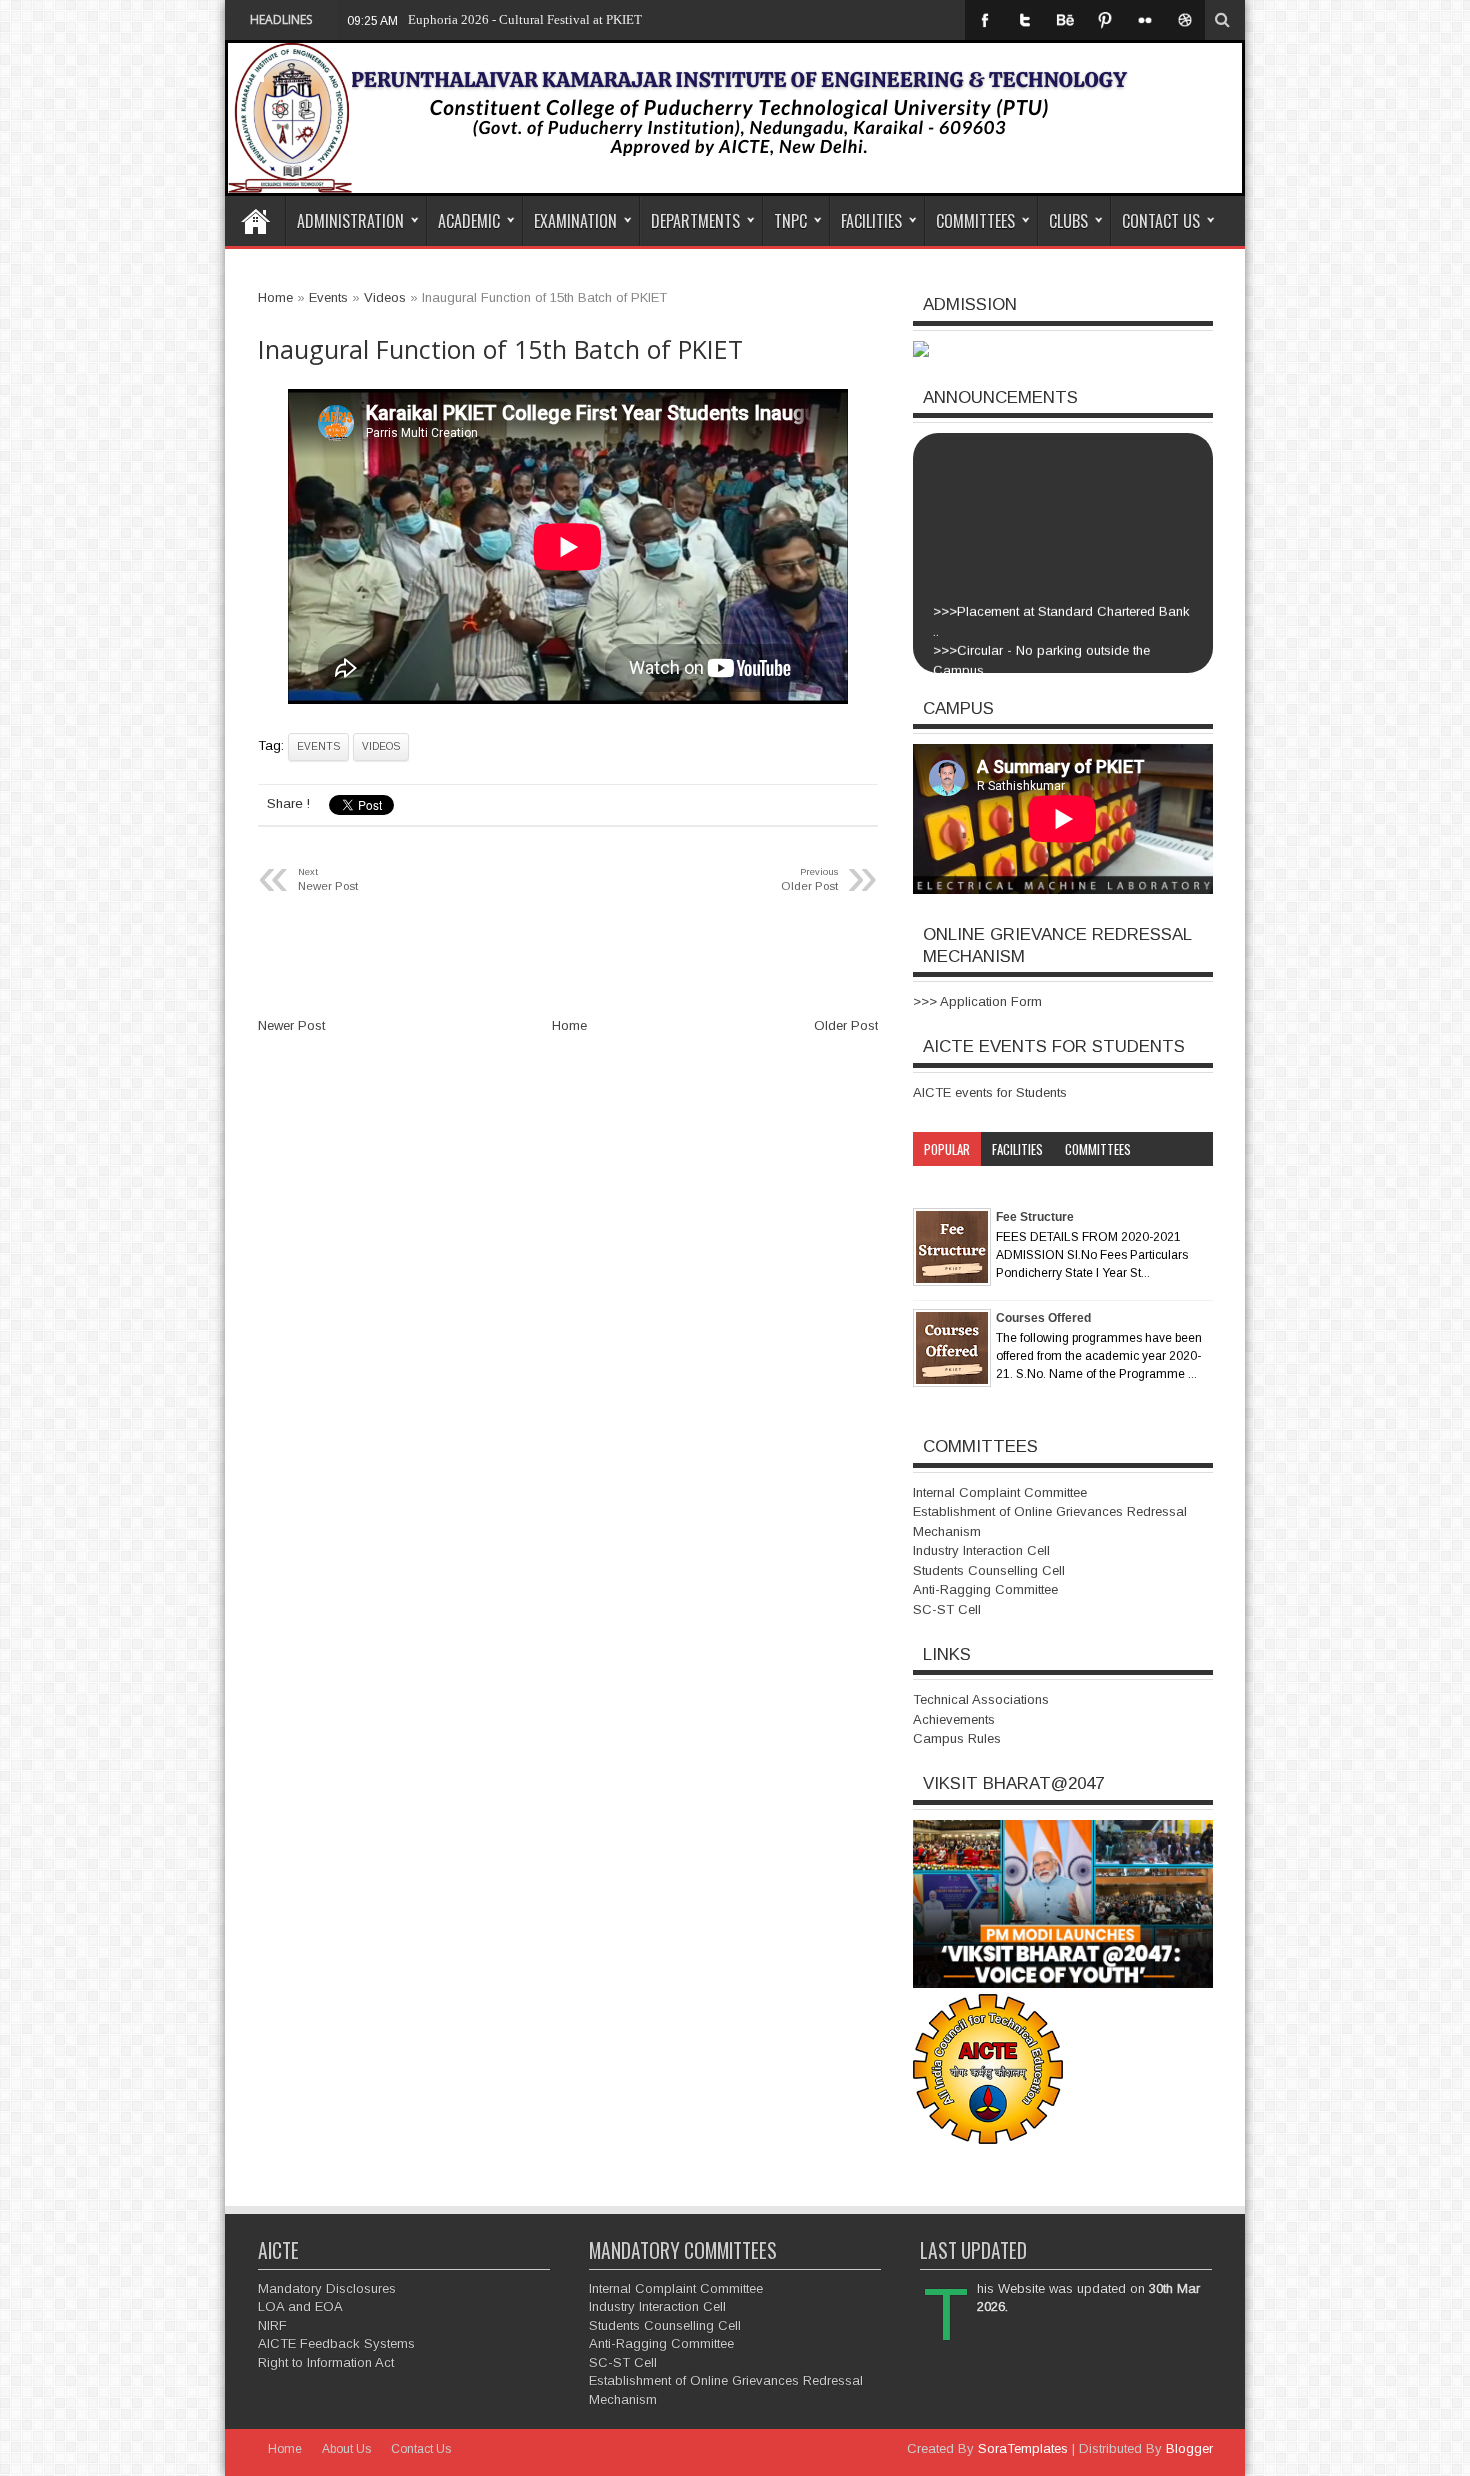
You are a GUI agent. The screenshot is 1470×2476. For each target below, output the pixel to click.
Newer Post (291, 1025)
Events (318, 746)
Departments (695, 221)
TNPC (790, 221)
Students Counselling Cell (989, 1570)
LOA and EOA (300, 2306)
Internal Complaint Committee (1000, 1492)
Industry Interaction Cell (981, 1550)
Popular (947, 1149)
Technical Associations (981, 1699)
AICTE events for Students (990, 1092)
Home (255, 221)
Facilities (871, 221)
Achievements (954, 1719)
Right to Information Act (326, 2362)
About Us (346, 2449)
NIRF (272, 2325)
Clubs (1068, 221)
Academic (469, 221)
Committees (975, 221)
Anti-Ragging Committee (985, 1589)
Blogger (1189, 2448)
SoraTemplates (1023, 2448)
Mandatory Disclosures (327, 2288)
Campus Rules (957, 1738)
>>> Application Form (977, 1001)
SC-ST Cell (947, 1609)
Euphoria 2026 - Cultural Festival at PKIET (525, 19)
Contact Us (1161, 221)
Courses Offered (1043, 1318)
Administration (350, 221)
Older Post (846, 1025)
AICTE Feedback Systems (336, 2343)
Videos (381, 746)
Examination (575, 221)
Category (950, 1183)
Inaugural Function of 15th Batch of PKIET (500, 349)
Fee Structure (1035, 1217)
